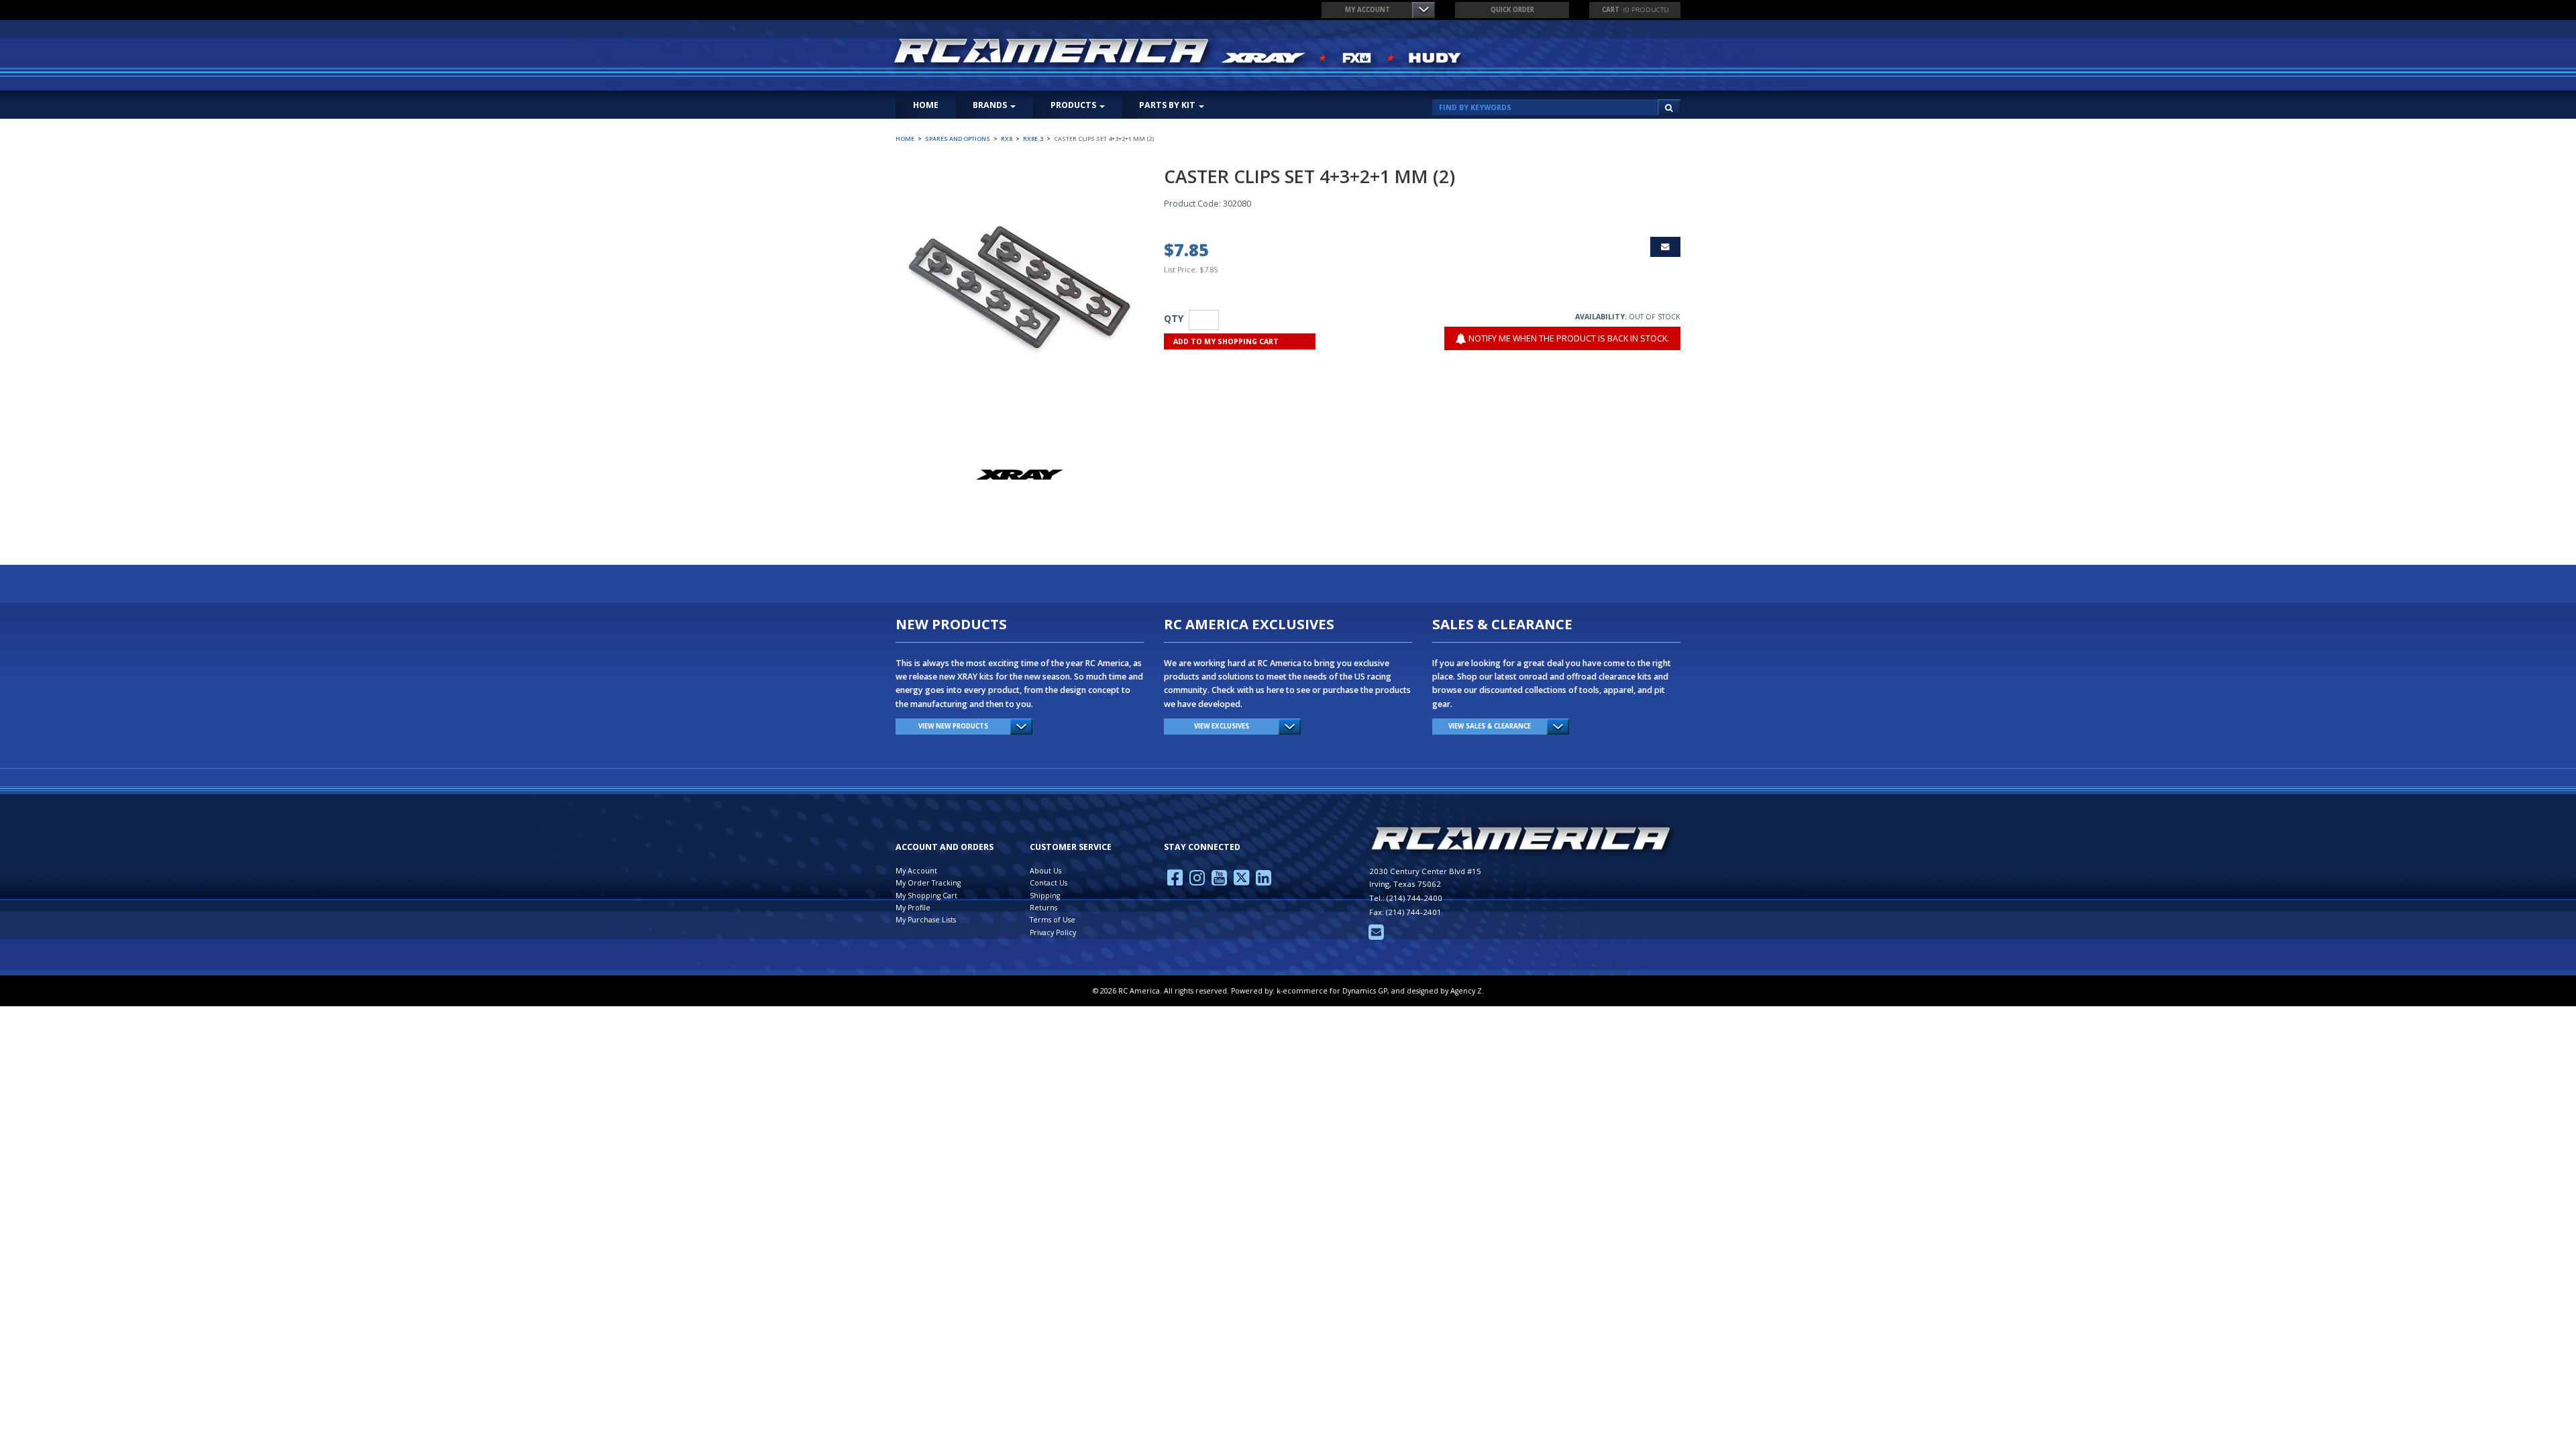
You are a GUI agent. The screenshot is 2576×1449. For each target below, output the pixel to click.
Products (1073, 105)
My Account (1367, 10)
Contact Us (1049, 883)
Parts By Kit (1167, 105)
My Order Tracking (928, 883)
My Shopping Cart (926, 896)
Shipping (1045, 896)
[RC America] (1179, 52)
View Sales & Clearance (1490, 726)
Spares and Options (958, 139)
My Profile (913, 908)
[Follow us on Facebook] (1175, 881)
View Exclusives (1222, 726)
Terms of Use (1053, 920)
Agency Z (1466, 991)
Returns (1043, 908)
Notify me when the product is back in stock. (1568, 338)
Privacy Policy (1053, 932)
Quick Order (1512, 10)
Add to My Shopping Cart (1226, 341)
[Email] (1376, 936)
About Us (1045, 871)
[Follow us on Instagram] (1197, 881)
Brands (990, 105)
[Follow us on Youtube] (1219, 881)
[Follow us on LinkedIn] (1264, 881)
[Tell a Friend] (1665, 247)
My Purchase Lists (926, 920)
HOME (926, 105)
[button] (1635, 10)
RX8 (1007, 139)
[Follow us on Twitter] (1241, 881)
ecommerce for (1335, 991)
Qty (1174, 318)
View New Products (953, 726)
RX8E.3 (1033, 139)
